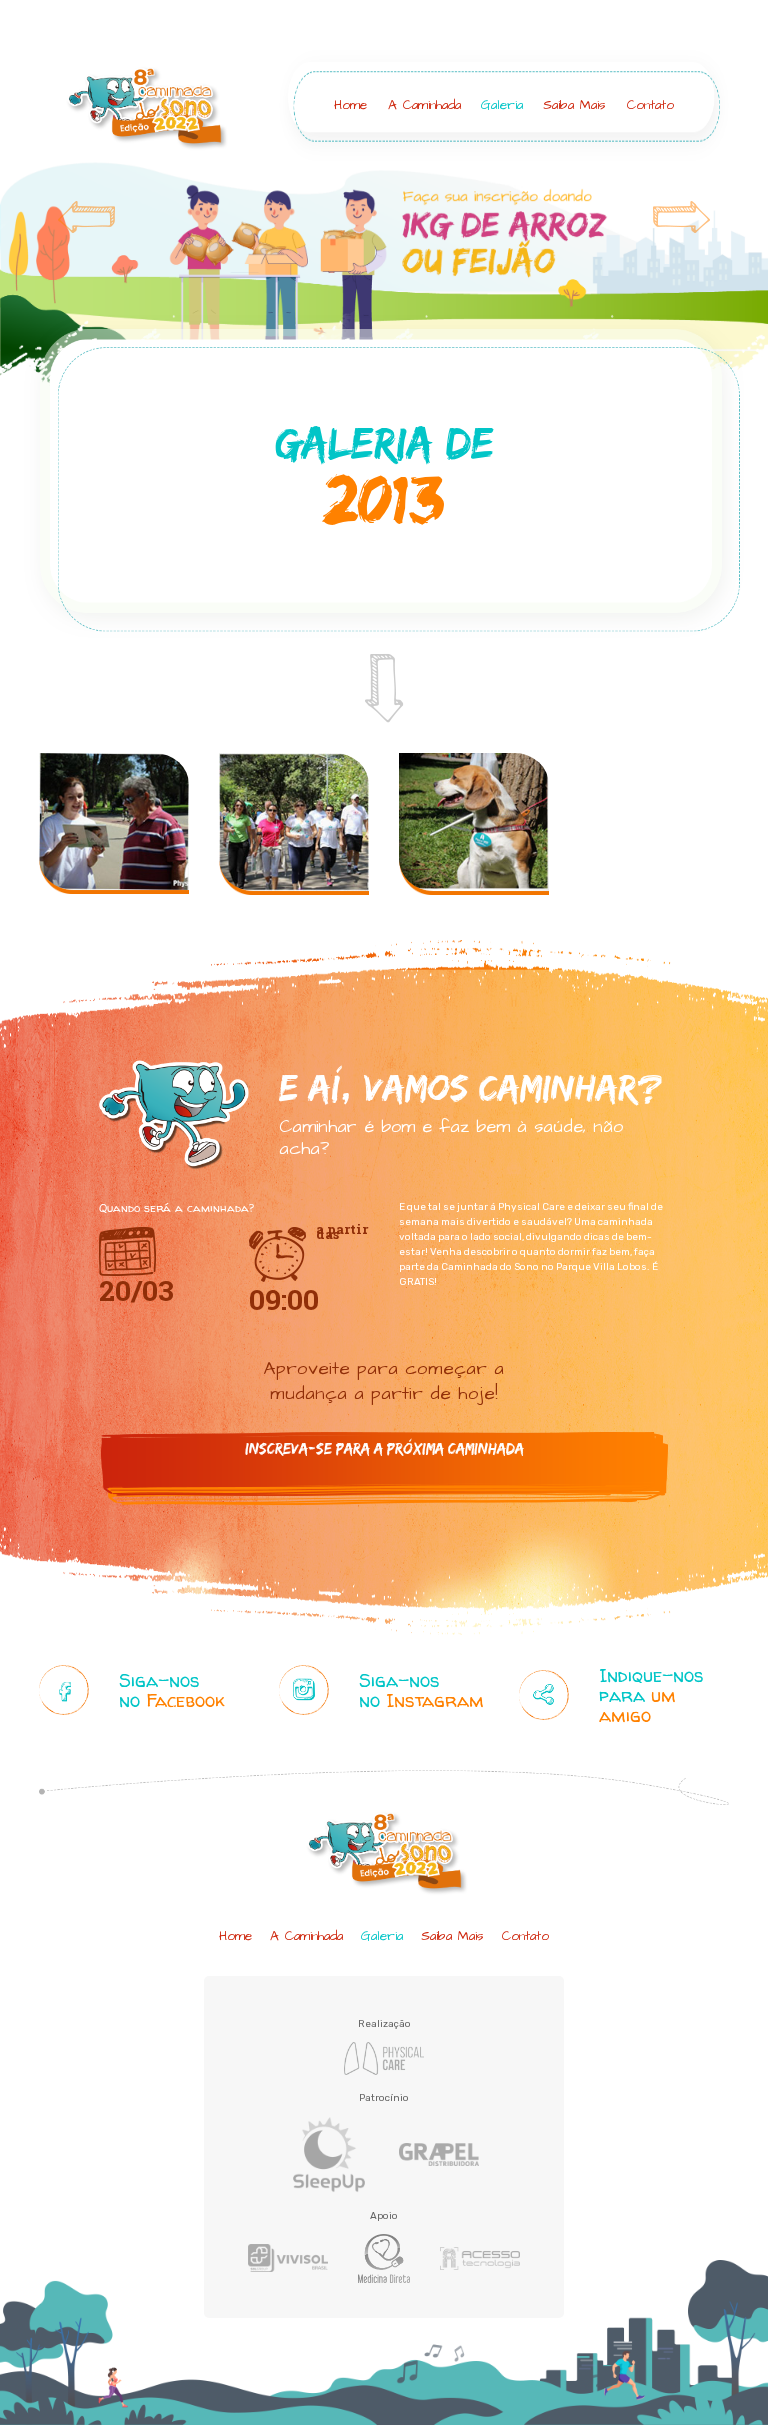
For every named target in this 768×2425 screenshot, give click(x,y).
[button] (57, 284)
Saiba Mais (574, 105)
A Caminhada (424, 105)
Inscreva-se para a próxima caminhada (384, 1448)
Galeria (502, 105)
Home (350, 105)
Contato (650, 105)
